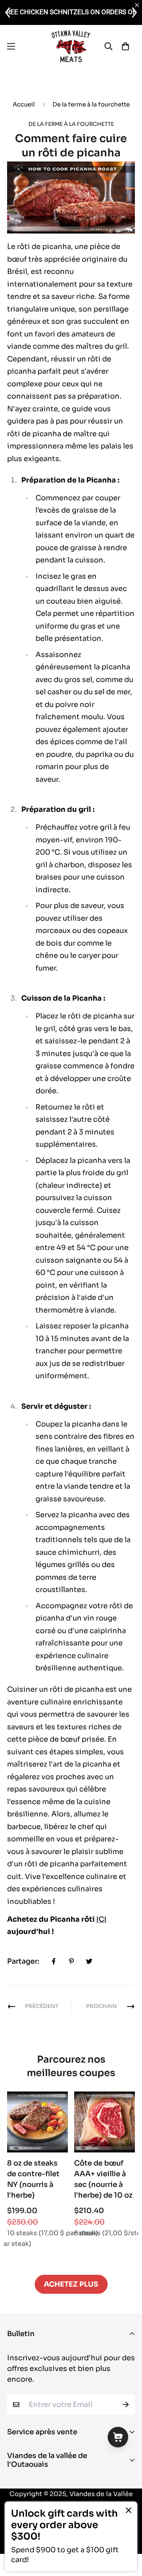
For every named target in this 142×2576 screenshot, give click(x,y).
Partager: (23, 1961)
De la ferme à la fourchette (91, 104)
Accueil (24, 104)
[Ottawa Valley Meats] (71, 46)
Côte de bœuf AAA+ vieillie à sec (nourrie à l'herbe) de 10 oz (103, 2179)
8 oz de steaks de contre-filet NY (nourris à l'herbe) (33, 2179)
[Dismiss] (129, 2510)
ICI (101, 1919)
